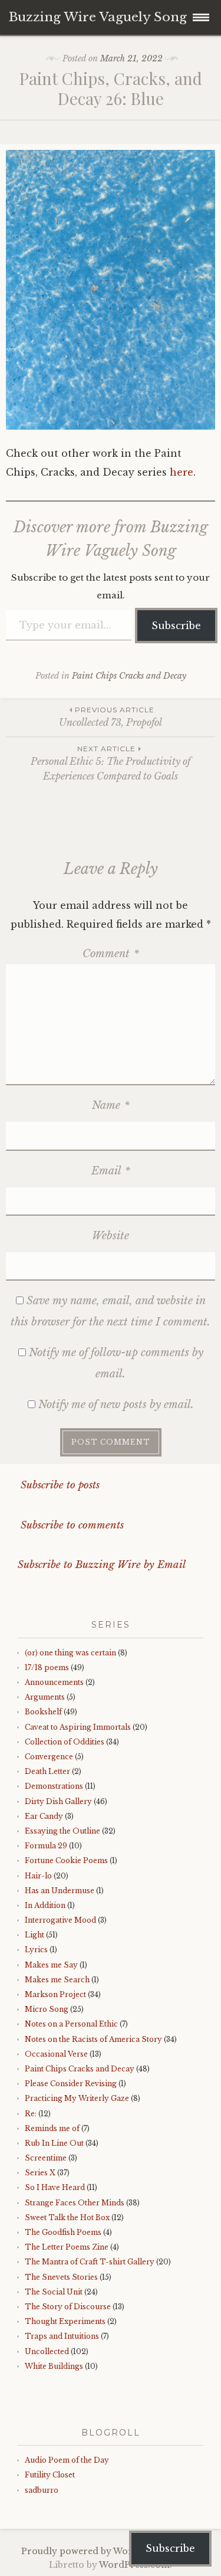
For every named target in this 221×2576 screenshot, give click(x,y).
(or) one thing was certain (70, 1653)
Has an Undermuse (60, 1891)
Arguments (45, 1697)
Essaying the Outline (62, 1831)
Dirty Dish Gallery (58, 1801)
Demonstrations (54, 1786)
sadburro (42, 2490)
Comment (111, 954)
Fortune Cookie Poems (66, 1860)
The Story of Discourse (68, 2307)
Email (111, 1171)
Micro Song (47, 2009)
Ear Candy (44, 1816)
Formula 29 (46, 1846)
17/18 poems (47, 1667)
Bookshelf (43, 1712)
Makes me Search (57, 1980)
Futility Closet (50, 2475)
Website (111, 1236)
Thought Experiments (65, 2321)
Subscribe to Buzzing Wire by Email (102, 1565)
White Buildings (54, 2366)
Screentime (46, 2158)
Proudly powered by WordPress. (93, 2551)
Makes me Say (51, 1965)
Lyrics (36, 1950)
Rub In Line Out (54, 2143)
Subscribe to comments (71, 1525)
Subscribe (176, 626)
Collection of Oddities (65, 1742)
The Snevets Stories (61, 2277)
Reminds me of (52, 2128)
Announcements (54, 1682)
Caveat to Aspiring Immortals (78, 1727)
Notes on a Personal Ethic (71, 2024)
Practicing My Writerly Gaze (77, 2098)
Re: (31, 2114)
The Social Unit (54, 2292)
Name (111, 1105)
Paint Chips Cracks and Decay (129, 676)
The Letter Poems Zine (67, 2247)
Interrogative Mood (60, 1920)
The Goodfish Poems (63, 2232)
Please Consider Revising (71, 2084)
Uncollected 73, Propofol (111, 717)
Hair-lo (38, 1876)
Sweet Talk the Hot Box (67, 2217)
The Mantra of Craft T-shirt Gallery (90, 2262)
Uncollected (47, 2351)
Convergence (49, 1757)
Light (34, 1935)
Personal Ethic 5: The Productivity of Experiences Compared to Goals (111, 763)
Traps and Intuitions (62, 2336)
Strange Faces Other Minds (75, 2203)
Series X (40, 2173)
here (182, 472)
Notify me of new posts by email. (116, 1405)
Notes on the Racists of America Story (93, 2039)
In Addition (45, 1905)
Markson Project (55, 1994)
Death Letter (47, 1771)
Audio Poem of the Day (67, 2460)
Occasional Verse (56, 2054)
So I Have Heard (55, 2187)
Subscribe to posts (59, 1485)
